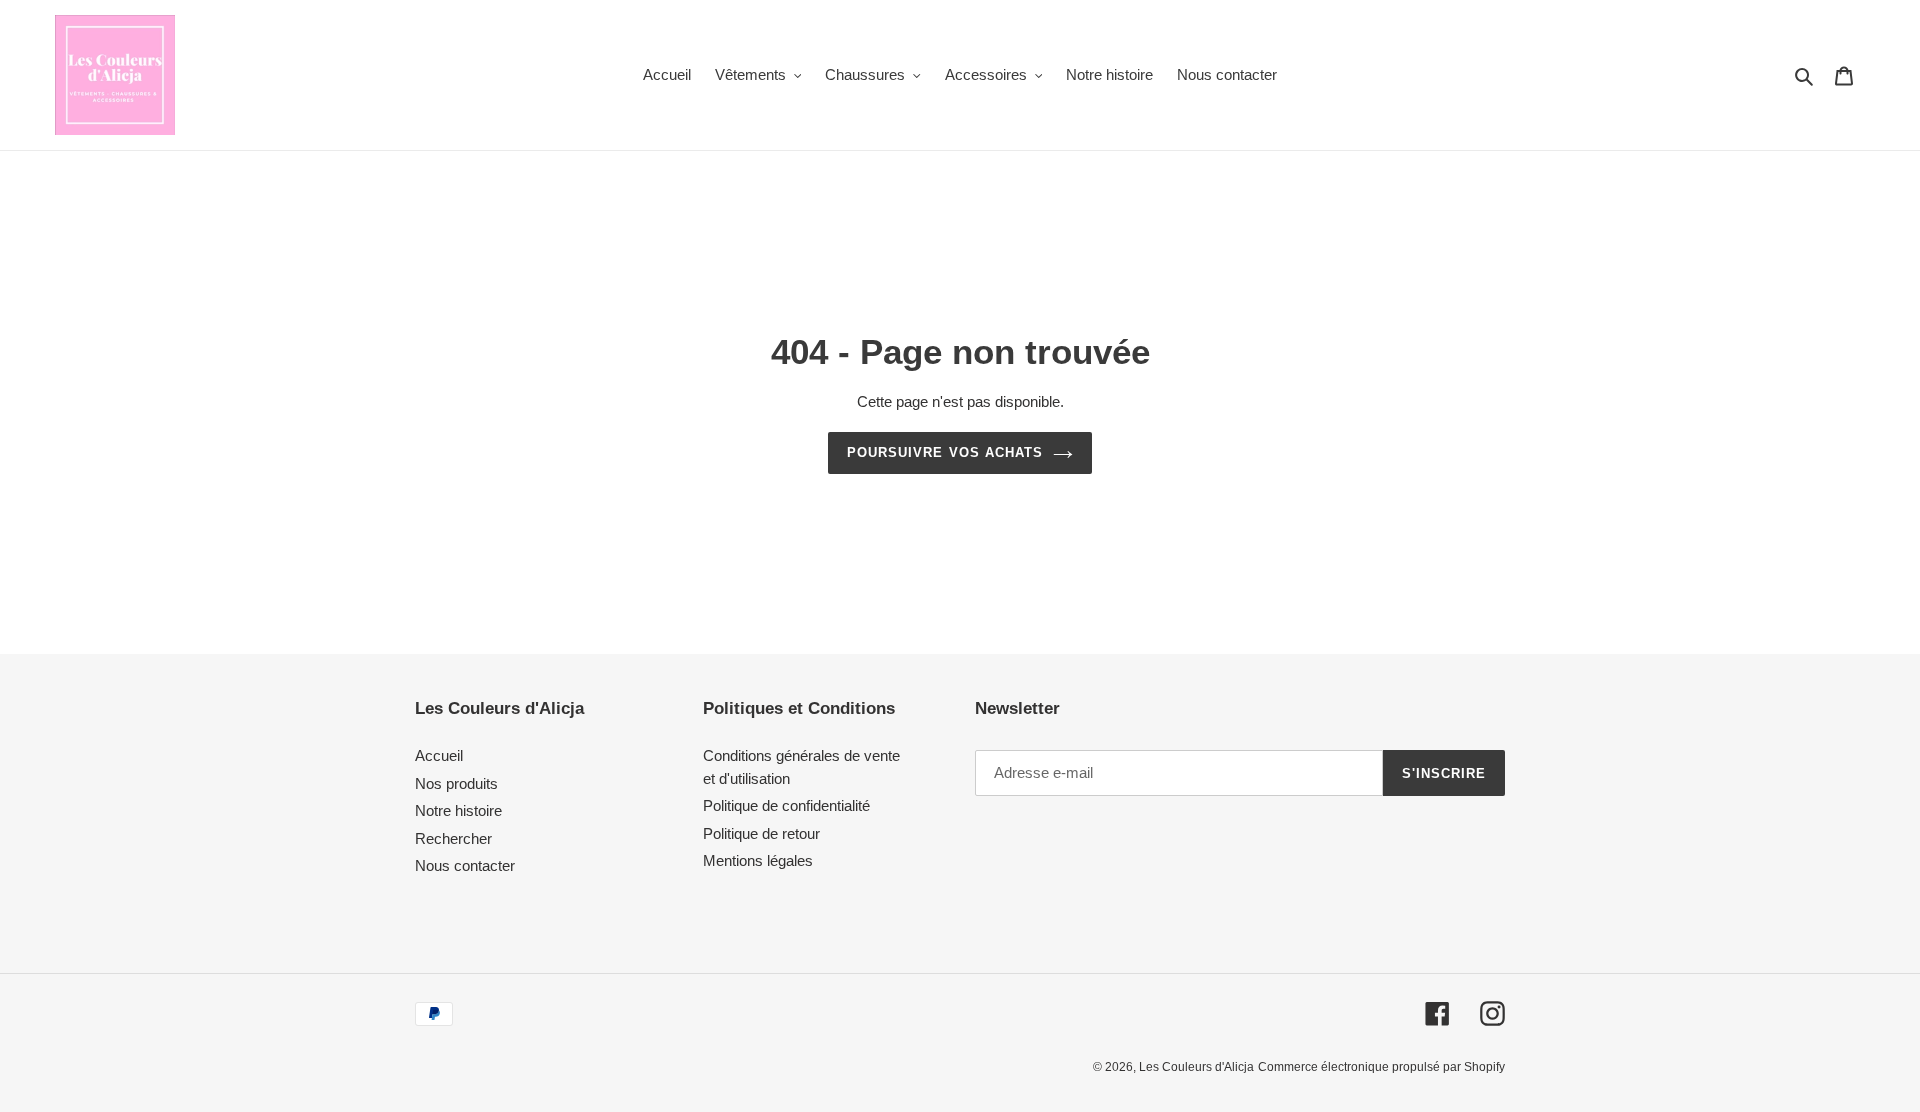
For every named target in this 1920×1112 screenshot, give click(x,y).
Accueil (439, 755)
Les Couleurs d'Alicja (1196, 1067)
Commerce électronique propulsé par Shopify (1381, 1067)
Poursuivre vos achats (945, 452)
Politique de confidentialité (786, 805)
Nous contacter (465, 865)
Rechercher (453, 838)
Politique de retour (761, 833)
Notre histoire (458, 810)
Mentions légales (758, 860)
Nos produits (456, 783)
